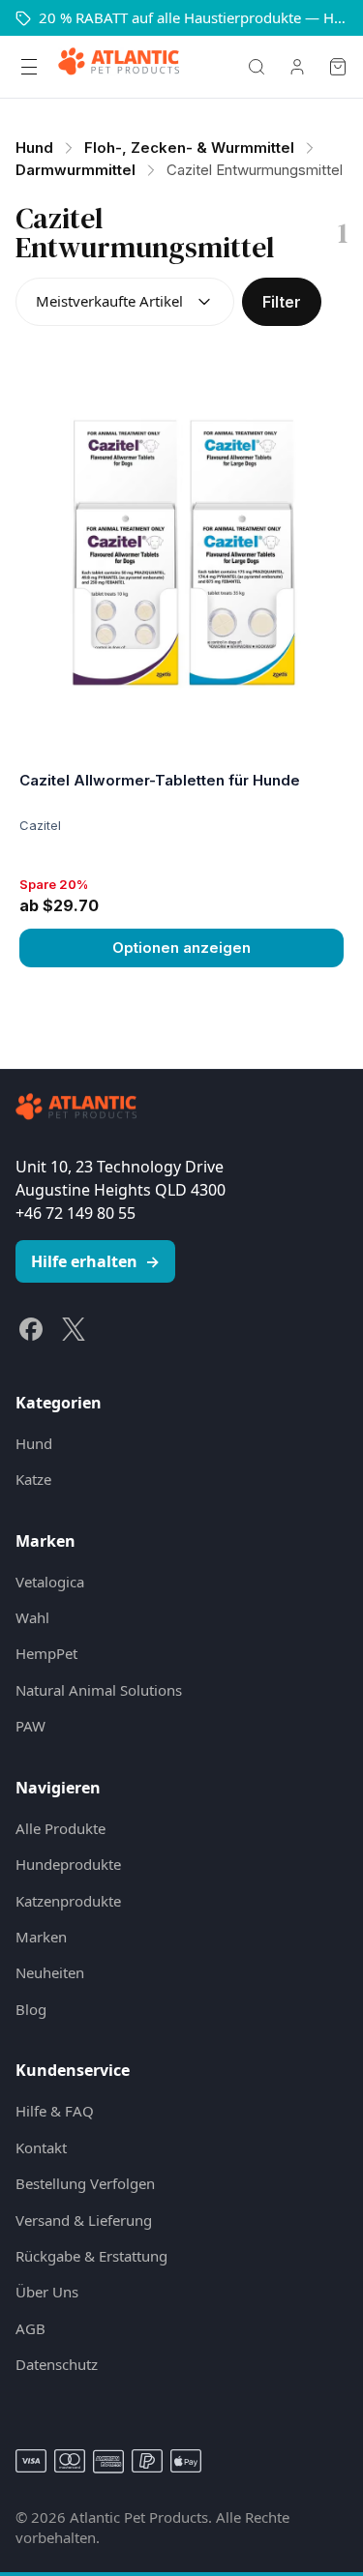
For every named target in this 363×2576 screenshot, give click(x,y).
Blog (31, 2009)
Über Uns (47, 2292)
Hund (34, 1443)
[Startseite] (119, 67)
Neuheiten (50, 1972)
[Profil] (297, 67)
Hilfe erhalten (95, 1261)
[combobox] (125, 302)
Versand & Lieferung (84, 2220)
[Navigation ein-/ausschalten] (29, 67)
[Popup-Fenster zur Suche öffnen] (257, 67)
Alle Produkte (60, 1828)
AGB (30, 2328)
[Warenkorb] (338, 67)
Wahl (32, 1617)
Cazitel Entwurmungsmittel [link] (255, 170)
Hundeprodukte (68, 1864)
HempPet (46, 1653)
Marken (41, 1937)
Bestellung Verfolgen (85, 2183)
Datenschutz (57, 2364)
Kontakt (41, 2147)
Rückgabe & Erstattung (91, 2256)
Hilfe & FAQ (55, 2111)
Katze (33, 1479)
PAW (30, 1726)
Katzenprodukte (68, 1901)
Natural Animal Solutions (99, 1690)
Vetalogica (50, 1582)
